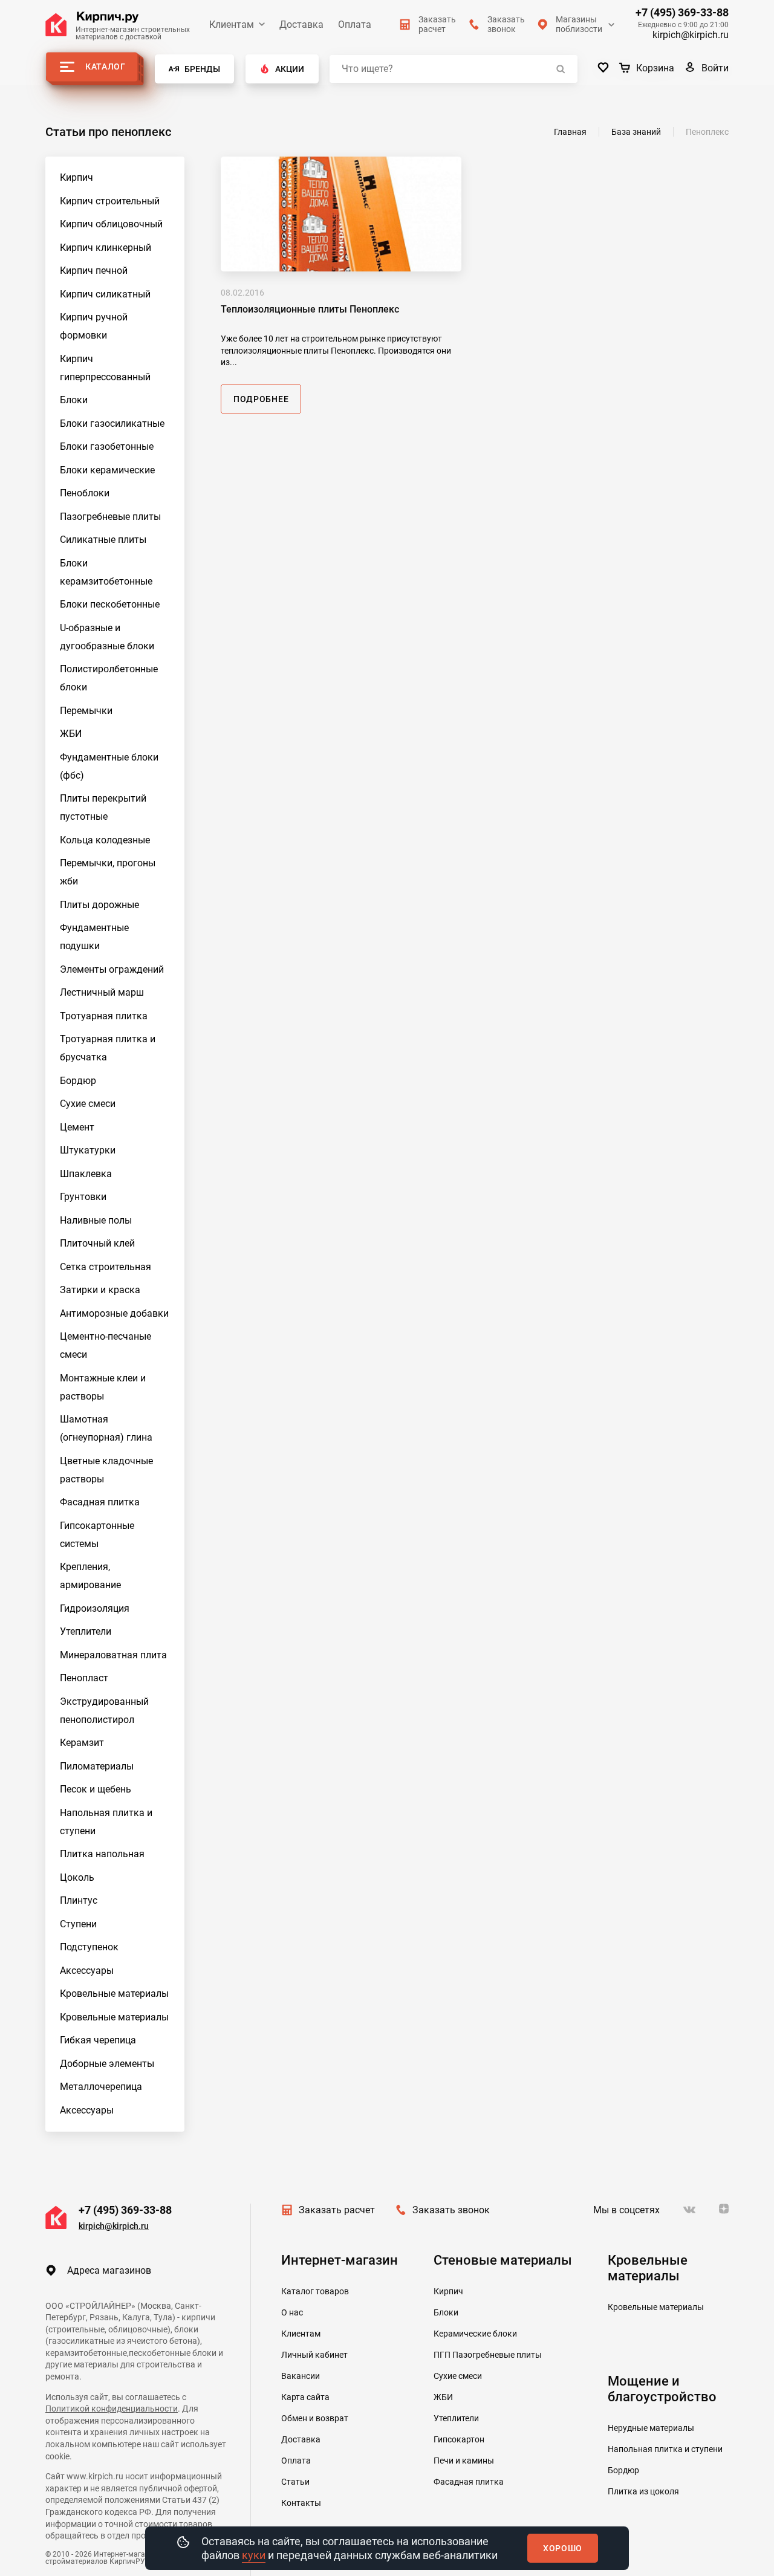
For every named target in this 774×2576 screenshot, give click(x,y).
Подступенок (89, 1947)
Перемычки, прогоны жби (108, 872)
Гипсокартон (459, 2439)
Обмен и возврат (315, 2418)
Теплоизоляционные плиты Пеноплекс (310, 309)
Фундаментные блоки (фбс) (109, 766)
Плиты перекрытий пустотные (103, 807)
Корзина (655, 68)
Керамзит (82, 1743)
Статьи (295, 2482)
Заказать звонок (451, 2210)
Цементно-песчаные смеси (106, 1345)
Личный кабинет (314, 2355)
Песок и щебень (96, 1789)
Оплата (355, 24)
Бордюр (78, 1081)
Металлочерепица (101, 2087)
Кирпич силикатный (105, 294)
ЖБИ (71, 734)
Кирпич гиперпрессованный (105, 368)
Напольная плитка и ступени (106, 1822)
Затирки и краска (100, 1290)
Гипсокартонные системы (97, 1535)
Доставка (301, 24)
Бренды (202, 69)
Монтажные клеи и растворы (103, 1387)
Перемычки (86, 711)
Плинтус (79, 1900)
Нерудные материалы (651, 2428)
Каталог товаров (315, 2291)
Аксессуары (87, 1971)
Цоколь (77, 1877)
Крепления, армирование (90, 1576)
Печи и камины (464, 2461)
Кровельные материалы (114, 1994)
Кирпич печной (94, 271)
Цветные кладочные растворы (106, 1470)
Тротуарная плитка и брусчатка (108, 1048)
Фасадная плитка (100, 1502)
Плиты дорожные (99, 905)
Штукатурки (88, 1150)
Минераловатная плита (113, 1655)
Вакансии (301, 2376)
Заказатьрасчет (437, 24)
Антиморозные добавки (114, 1313)
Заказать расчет (337, 2210)
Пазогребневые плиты (110, 517)
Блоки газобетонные (107, 446)
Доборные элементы (107, 2064)
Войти (715, 68)
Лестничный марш (102, 992)
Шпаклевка (86, 1174)
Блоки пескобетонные (110, 604)
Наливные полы (96, 1220)
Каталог (106, 67)
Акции (290, 69)
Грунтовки (83, 1197)
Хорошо (563, 2548)
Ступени (78, 1924)
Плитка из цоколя (643, 2491)
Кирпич (76, 177)
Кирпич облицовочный (111, 224)
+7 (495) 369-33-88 (682, 13)
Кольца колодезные (105, 840)
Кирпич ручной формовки (94, 326)
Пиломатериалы (97, 1766)
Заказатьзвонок (506, 24)
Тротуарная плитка (104, 1016)
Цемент (77, 1127)
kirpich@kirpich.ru (691, 35)
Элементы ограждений (112, 969)
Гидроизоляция (95, 1608)
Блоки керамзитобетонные (106, 572)
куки (254, 2555)
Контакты (301, 2503)
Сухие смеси (88, 1104)
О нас (292, 2312)
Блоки (74, 400)
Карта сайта (305, 2397)
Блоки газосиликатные (112, 423)
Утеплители (86, 1631)
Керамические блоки (475, 2334)
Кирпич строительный (110, 201)
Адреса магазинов (109, 2270)
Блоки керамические (107, 470)
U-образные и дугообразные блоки (107, 637)
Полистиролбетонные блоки (109, 678)
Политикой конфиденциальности (112, 2409)
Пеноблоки (85, 493)
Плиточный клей (97, 1243)
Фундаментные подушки (94, 937)
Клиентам (232, 24)
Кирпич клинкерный (106, 248)
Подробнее (261, 399)
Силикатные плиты (103, 540)
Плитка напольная (102, 1854)
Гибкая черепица (98, 2040)
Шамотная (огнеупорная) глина (106, 1428)
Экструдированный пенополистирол (104, 1711)
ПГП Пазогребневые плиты (488, 2355)
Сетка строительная (106, 1267)
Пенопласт (84, 1678)
